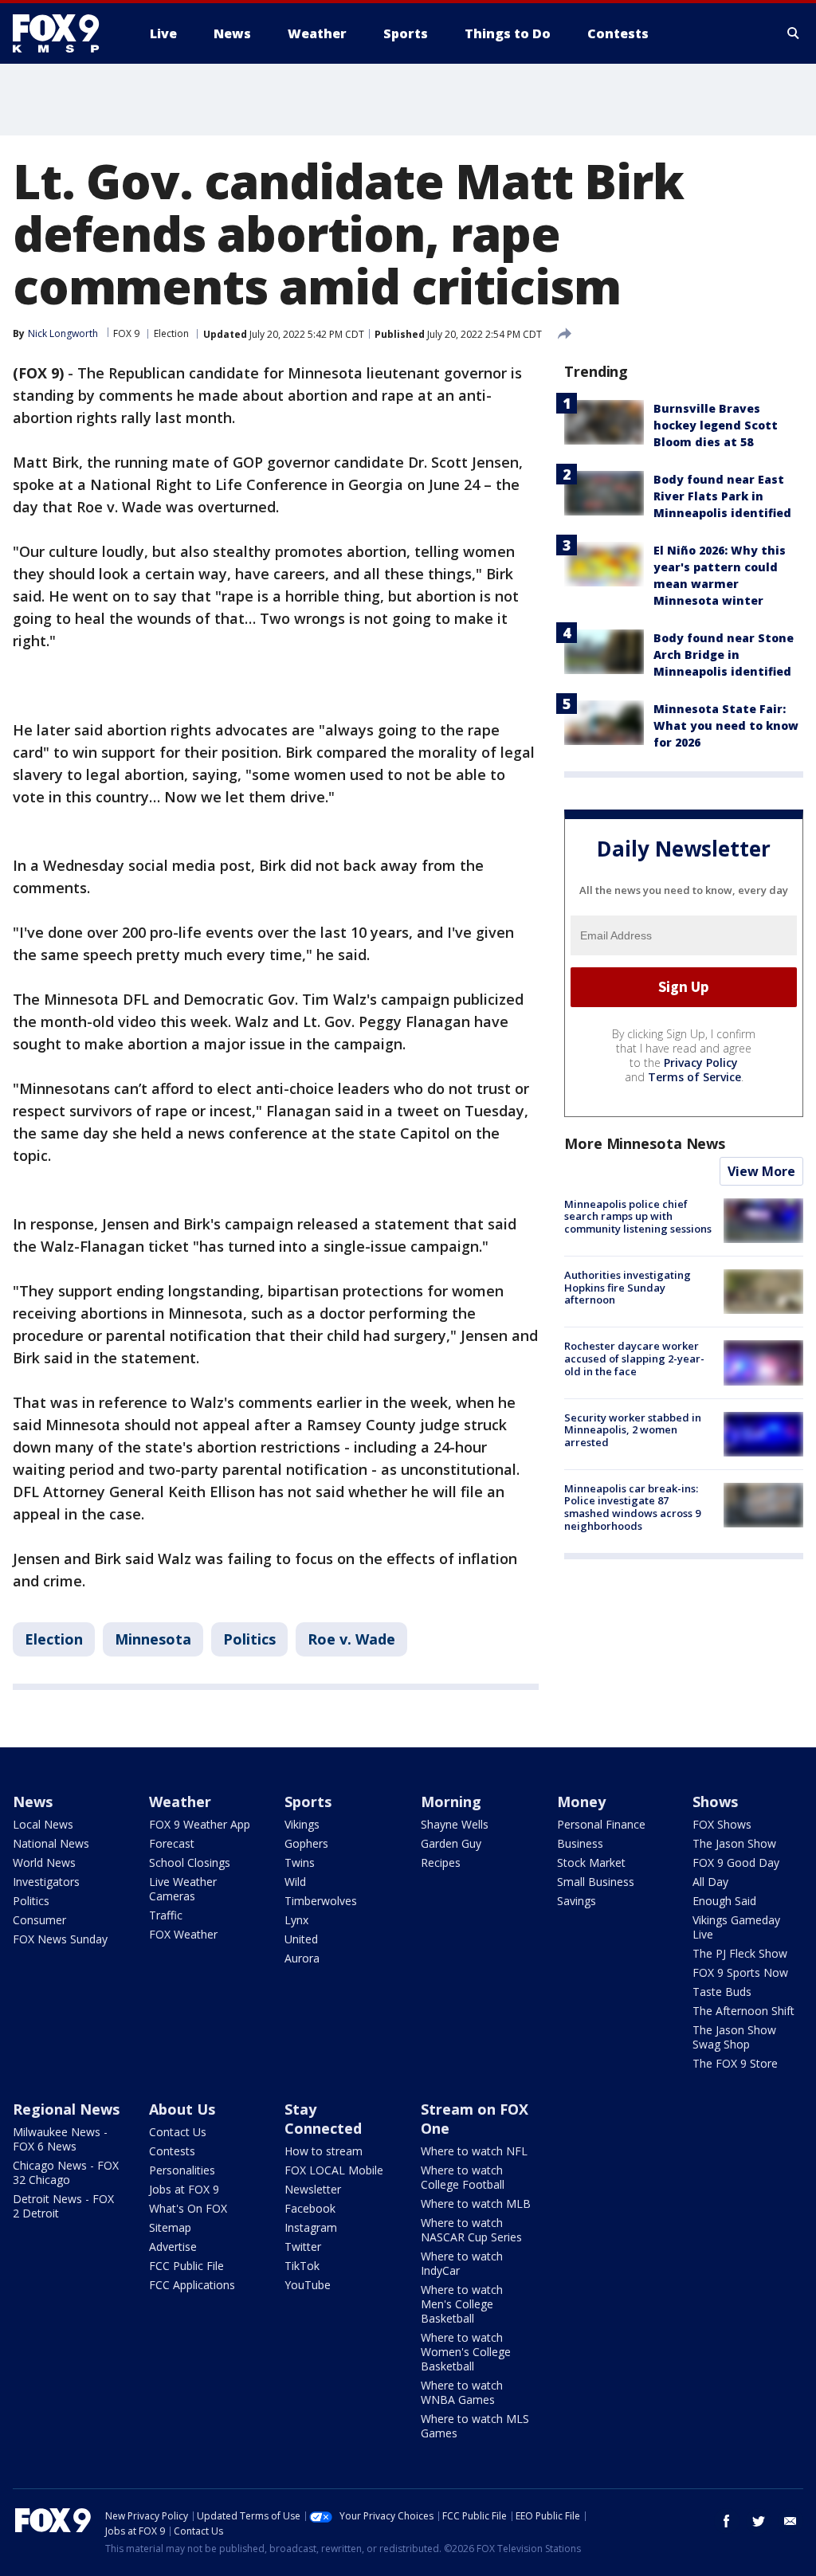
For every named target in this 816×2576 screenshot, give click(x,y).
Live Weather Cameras (183, 1889)
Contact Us (178, 2132)
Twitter (303, 2247)
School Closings (190, 1862)
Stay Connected (323, 2119)
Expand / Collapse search (794, 33)
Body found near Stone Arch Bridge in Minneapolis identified (724, 655)
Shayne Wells (455, 1824)
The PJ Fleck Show (740, 1953)
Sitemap (170, 2227)
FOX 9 (126, 333)
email (790, 2521)
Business (580, 1843)
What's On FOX (188, 2208)
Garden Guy (451, 1843)
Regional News (66, 2109)
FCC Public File (186, 2266)
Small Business (596, 1882)
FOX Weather (183, 1934)
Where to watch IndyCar (462, 2263)
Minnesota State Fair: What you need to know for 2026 (726, 725)
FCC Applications (192, 2285)
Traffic (166, 1915)
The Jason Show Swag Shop (734, 2037)
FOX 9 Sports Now (740, 1972)
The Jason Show (734, 1843)
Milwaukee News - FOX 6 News (60, 2139)
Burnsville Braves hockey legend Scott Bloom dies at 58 (716, 425)
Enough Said (724, 1901)
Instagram (311, 2227)
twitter (759, 2521)
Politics (249, 1639)
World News (44, 1862)
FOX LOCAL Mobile (334, 2170)
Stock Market (591, 1862)
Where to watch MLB (476, 2204)
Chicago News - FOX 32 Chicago (66, 2172)
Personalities (182, 2170)
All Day (710, 1882)
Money (581, 1802)
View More (761, 1171)
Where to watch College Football (463, 2177)
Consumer (39, 1920)
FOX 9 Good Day (736, 1862)
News (33, 1802)
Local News (43, 1824)
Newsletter (313, 2189)
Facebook (310, 2208)
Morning (451, 1802)
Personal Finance (601, 1824)
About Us (182, 2109)
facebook (727, 2521)
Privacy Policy (701, 1063)
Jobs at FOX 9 (184, 2189)
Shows (715, 1802)
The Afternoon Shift (743, 2011)
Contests (172, 2151)
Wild (295, 1882)
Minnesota (153, 1639)
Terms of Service (694, 1077)
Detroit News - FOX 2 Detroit (63, 2206)
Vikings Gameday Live (736, 1927)
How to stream (324, 2151)
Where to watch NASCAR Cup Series (471, 2230)
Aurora (302, 1958)
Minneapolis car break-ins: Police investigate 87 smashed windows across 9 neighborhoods (632, 1507)
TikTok (302, 2266)
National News (51, 1843)
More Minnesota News (645, 1143)
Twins (300, 1862)
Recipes (441, 1862)
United (301, 1939)
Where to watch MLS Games (475, 2426)
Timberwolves (321, 1901)
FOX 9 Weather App (200, 1824)
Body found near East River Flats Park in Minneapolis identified (722, 496)
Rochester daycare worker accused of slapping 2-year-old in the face (634, 1358)
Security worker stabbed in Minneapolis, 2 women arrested (633, 1430)
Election (171, 333)
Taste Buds (722, 1992)
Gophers (306, 1843)
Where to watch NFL (474, 2151)
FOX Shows (722, 1824)
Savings (577, 1901)
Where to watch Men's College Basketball (462, 2304)
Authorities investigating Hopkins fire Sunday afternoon (628, 1287)
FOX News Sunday (60, 1939)
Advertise (173, 2247)
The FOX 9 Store (735, 2063)
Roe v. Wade (351, 1639)
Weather (180, 1802)
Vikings (302, 1824)
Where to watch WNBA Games (462, 2392)
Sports (308, 1802)
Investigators (46, 1882)
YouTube (308, 2285)
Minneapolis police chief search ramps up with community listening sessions (638, 1216)
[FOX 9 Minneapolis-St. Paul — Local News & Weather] (65, 33)
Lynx (296, 1920)
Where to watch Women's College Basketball (466, 2352)
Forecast (172, 1843)
